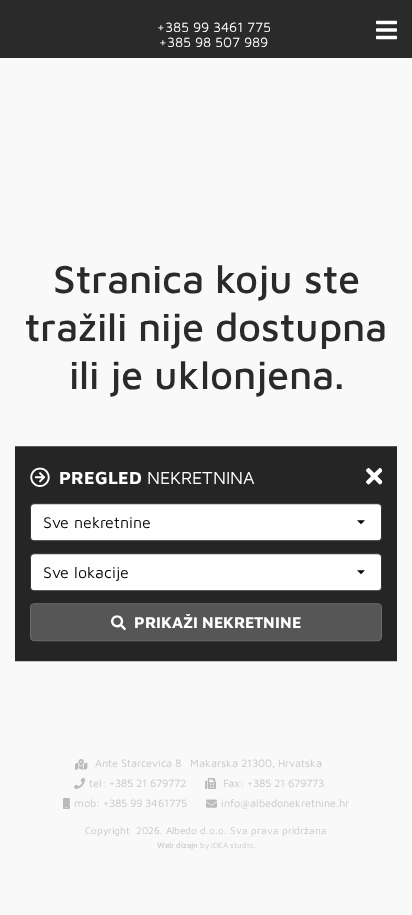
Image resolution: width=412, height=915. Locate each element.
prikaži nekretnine (215, 622)
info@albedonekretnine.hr (285, 802)
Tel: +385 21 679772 (137, 782)
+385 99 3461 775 (214, 26)
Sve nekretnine (97, 522)
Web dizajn (177, 845)
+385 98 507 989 (213, 40)
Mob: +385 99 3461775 (130, 802)
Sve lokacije (86, 572)
